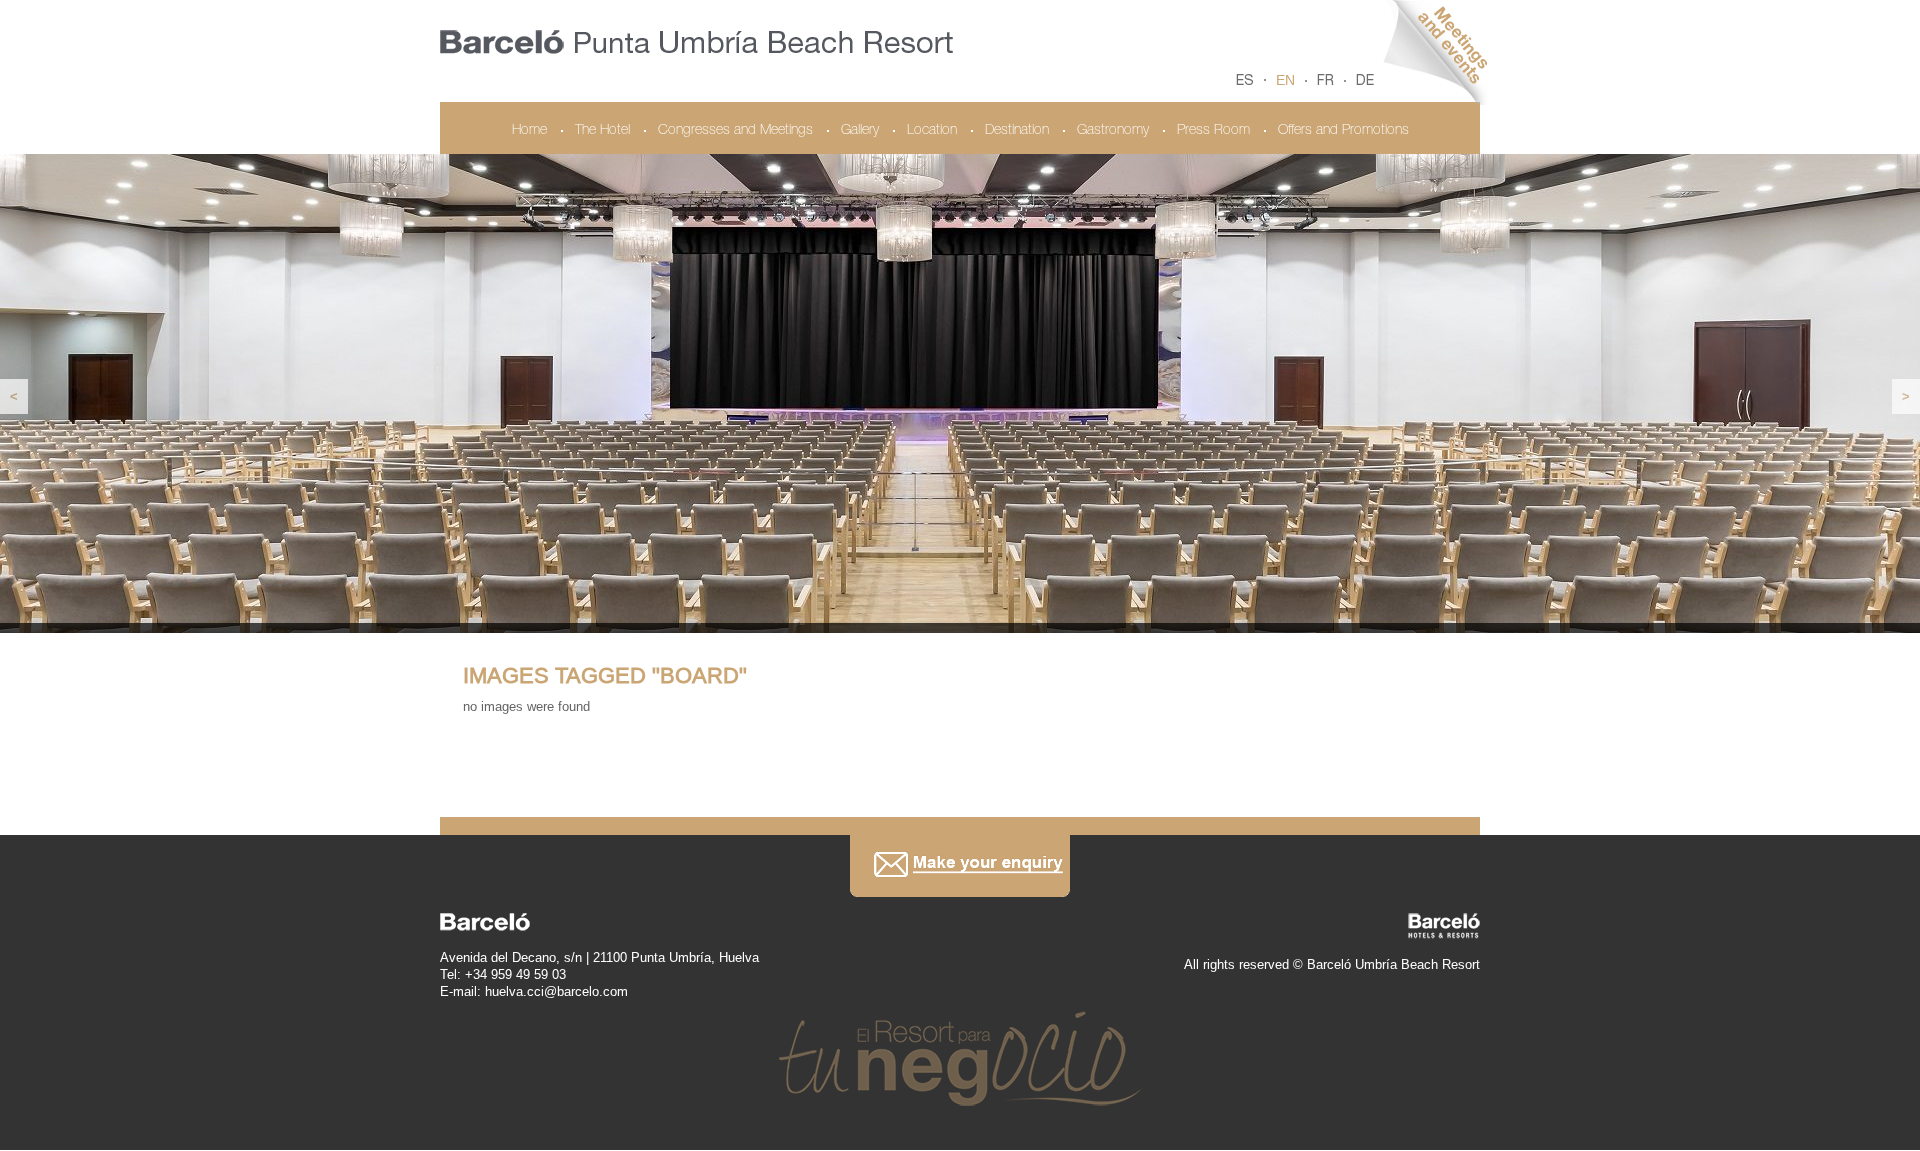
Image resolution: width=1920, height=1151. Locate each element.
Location (932, 131)
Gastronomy (1113, 131)
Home (529, 131)
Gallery (860, 131)
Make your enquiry (960, 865)
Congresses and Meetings (735, 131)
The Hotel (602, 131)
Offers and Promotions (1343, 131)
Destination (1017, 131)
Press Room (1213, 131)
